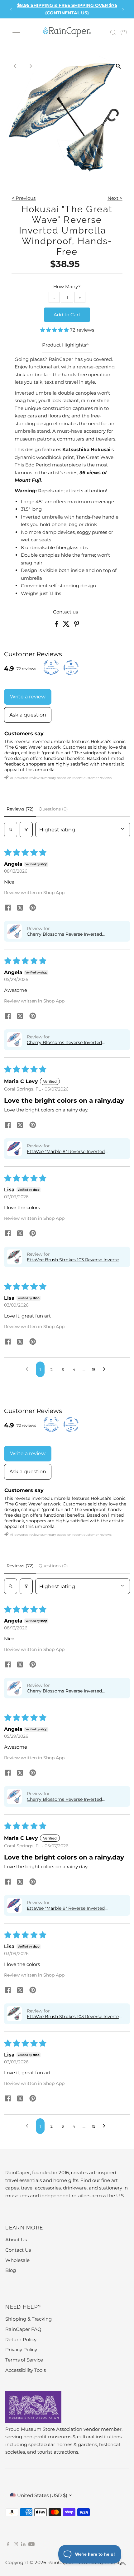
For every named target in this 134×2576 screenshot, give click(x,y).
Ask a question (28, 715)
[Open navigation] (16, 32)
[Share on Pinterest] (77, 625)
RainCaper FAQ (23, 2329)
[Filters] (26, 830)
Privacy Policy (21, 2349)
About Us (16, 2240)
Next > (115, 198)
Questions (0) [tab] (53, 809)
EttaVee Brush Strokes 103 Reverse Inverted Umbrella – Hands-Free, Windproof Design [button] (74, 1260)
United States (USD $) (42, 2495)
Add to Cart (67, 315)
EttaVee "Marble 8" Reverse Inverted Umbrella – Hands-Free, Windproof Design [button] (73, 1151)
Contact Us (18, 2250)
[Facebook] (8, 2545)
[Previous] (11, 9)
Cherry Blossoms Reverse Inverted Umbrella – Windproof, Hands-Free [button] (65, 934)
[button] (55, 330)
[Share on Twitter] (67, 625)
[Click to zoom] (119, 66)
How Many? (67, 286)
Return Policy (21, 2340)
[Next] (123, 9)
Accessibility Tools (26, 2370)
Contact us (65, 612)
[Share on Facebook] (57, 625)
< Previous (24, 198)
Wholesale (17, 2260)
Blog (11, 2270)
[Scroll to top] (122, 2564)
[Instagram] (16, 2545)
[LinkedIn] (24, 2545)
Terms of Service (24, 2360)
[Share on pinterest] (33, 908)
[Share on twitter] (20, 908)
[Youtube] (31, 2545)
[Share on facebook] (8, 908)
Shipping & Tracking (29, 2319)
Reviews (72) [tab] (20, 809)
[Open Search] (113, 32)
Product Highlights (64, 345)
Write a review (28, 697)
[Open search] (11, 830)
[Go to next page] (106, 1369)
